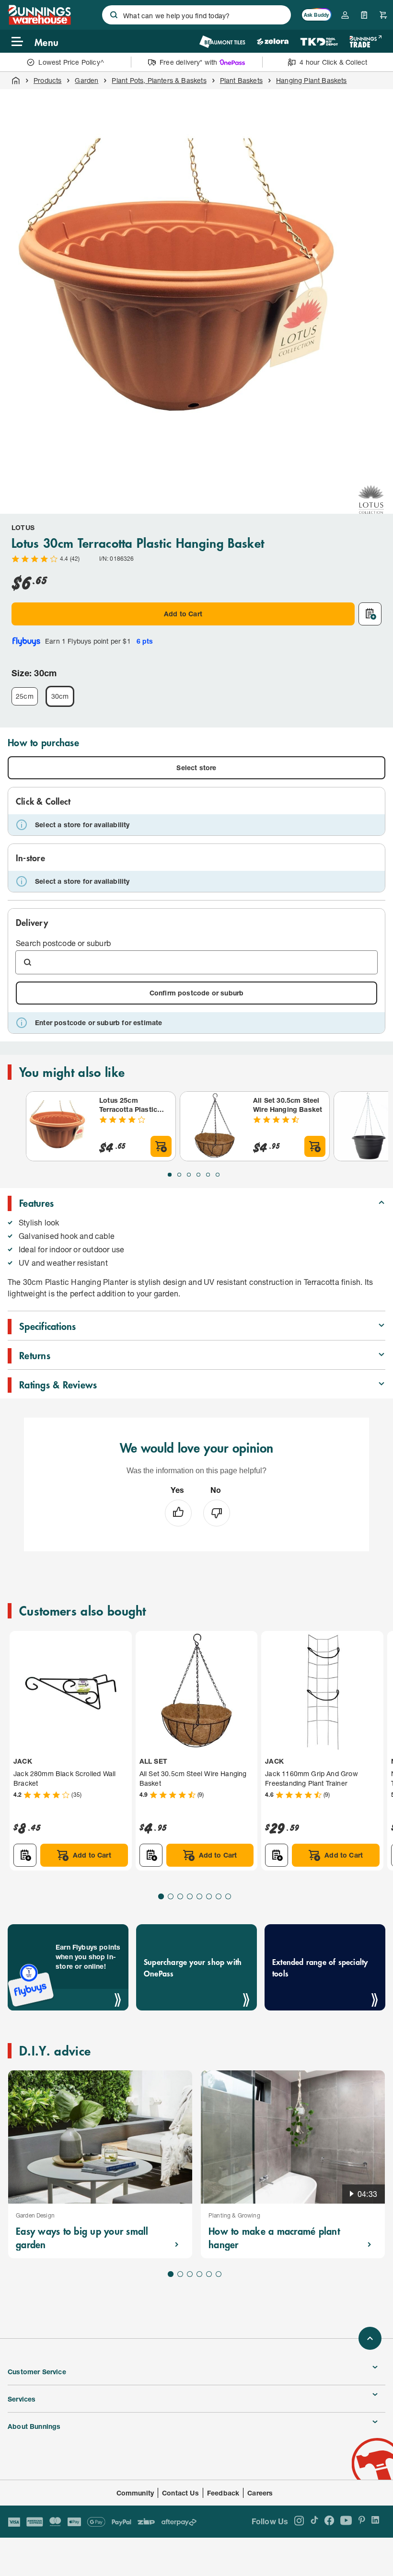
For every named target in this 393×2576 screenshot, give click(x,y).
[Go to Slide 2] (179, 1175)
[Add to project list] (370, 614)
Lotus (23, 527)
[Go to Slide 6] (218, 1175)
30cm (60, 696)
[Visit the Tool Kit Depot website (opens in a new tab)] (319, 41)
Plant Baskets (241, 80)
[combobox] (196, 15)
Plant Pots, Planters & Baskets (159, 80)
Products (47, 80)
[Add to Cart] (161, 1146)
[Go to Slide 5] (208, 1175)
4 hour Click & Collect (333, 62)
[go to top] (370, 2338)
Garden (87, 80)
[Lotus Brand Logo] (371, 499)
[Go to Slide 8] (228, 1896)
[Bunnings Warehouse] (39, 22)
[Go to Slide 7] (219, 1896)
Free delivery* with (188, 62)
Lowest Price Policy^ (71, 62)
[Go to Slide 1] (170, 1175)
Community (135, 2493)
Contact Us (180, 2493)
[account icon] (345, 15)
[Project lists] (364, 15)
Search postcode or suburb (63, 943)
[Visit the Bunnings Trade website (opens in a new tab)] (365, 41)
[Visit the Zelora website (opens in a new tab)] (273, 41)
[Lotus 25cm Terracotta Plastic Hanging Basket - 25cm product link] (61, 1126)
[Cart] (383, 15)
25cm (25, 696)
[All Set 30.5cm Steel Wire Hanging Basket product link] (215, 1126)
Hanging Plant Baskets (312, 80)
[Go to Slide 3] (189, 1175)
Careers (260, 2493)
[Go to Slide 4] (198, 1175)
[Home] (16, 81)
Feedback (223, 2493)
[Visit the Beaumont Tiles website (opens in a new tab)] (222, 41)
